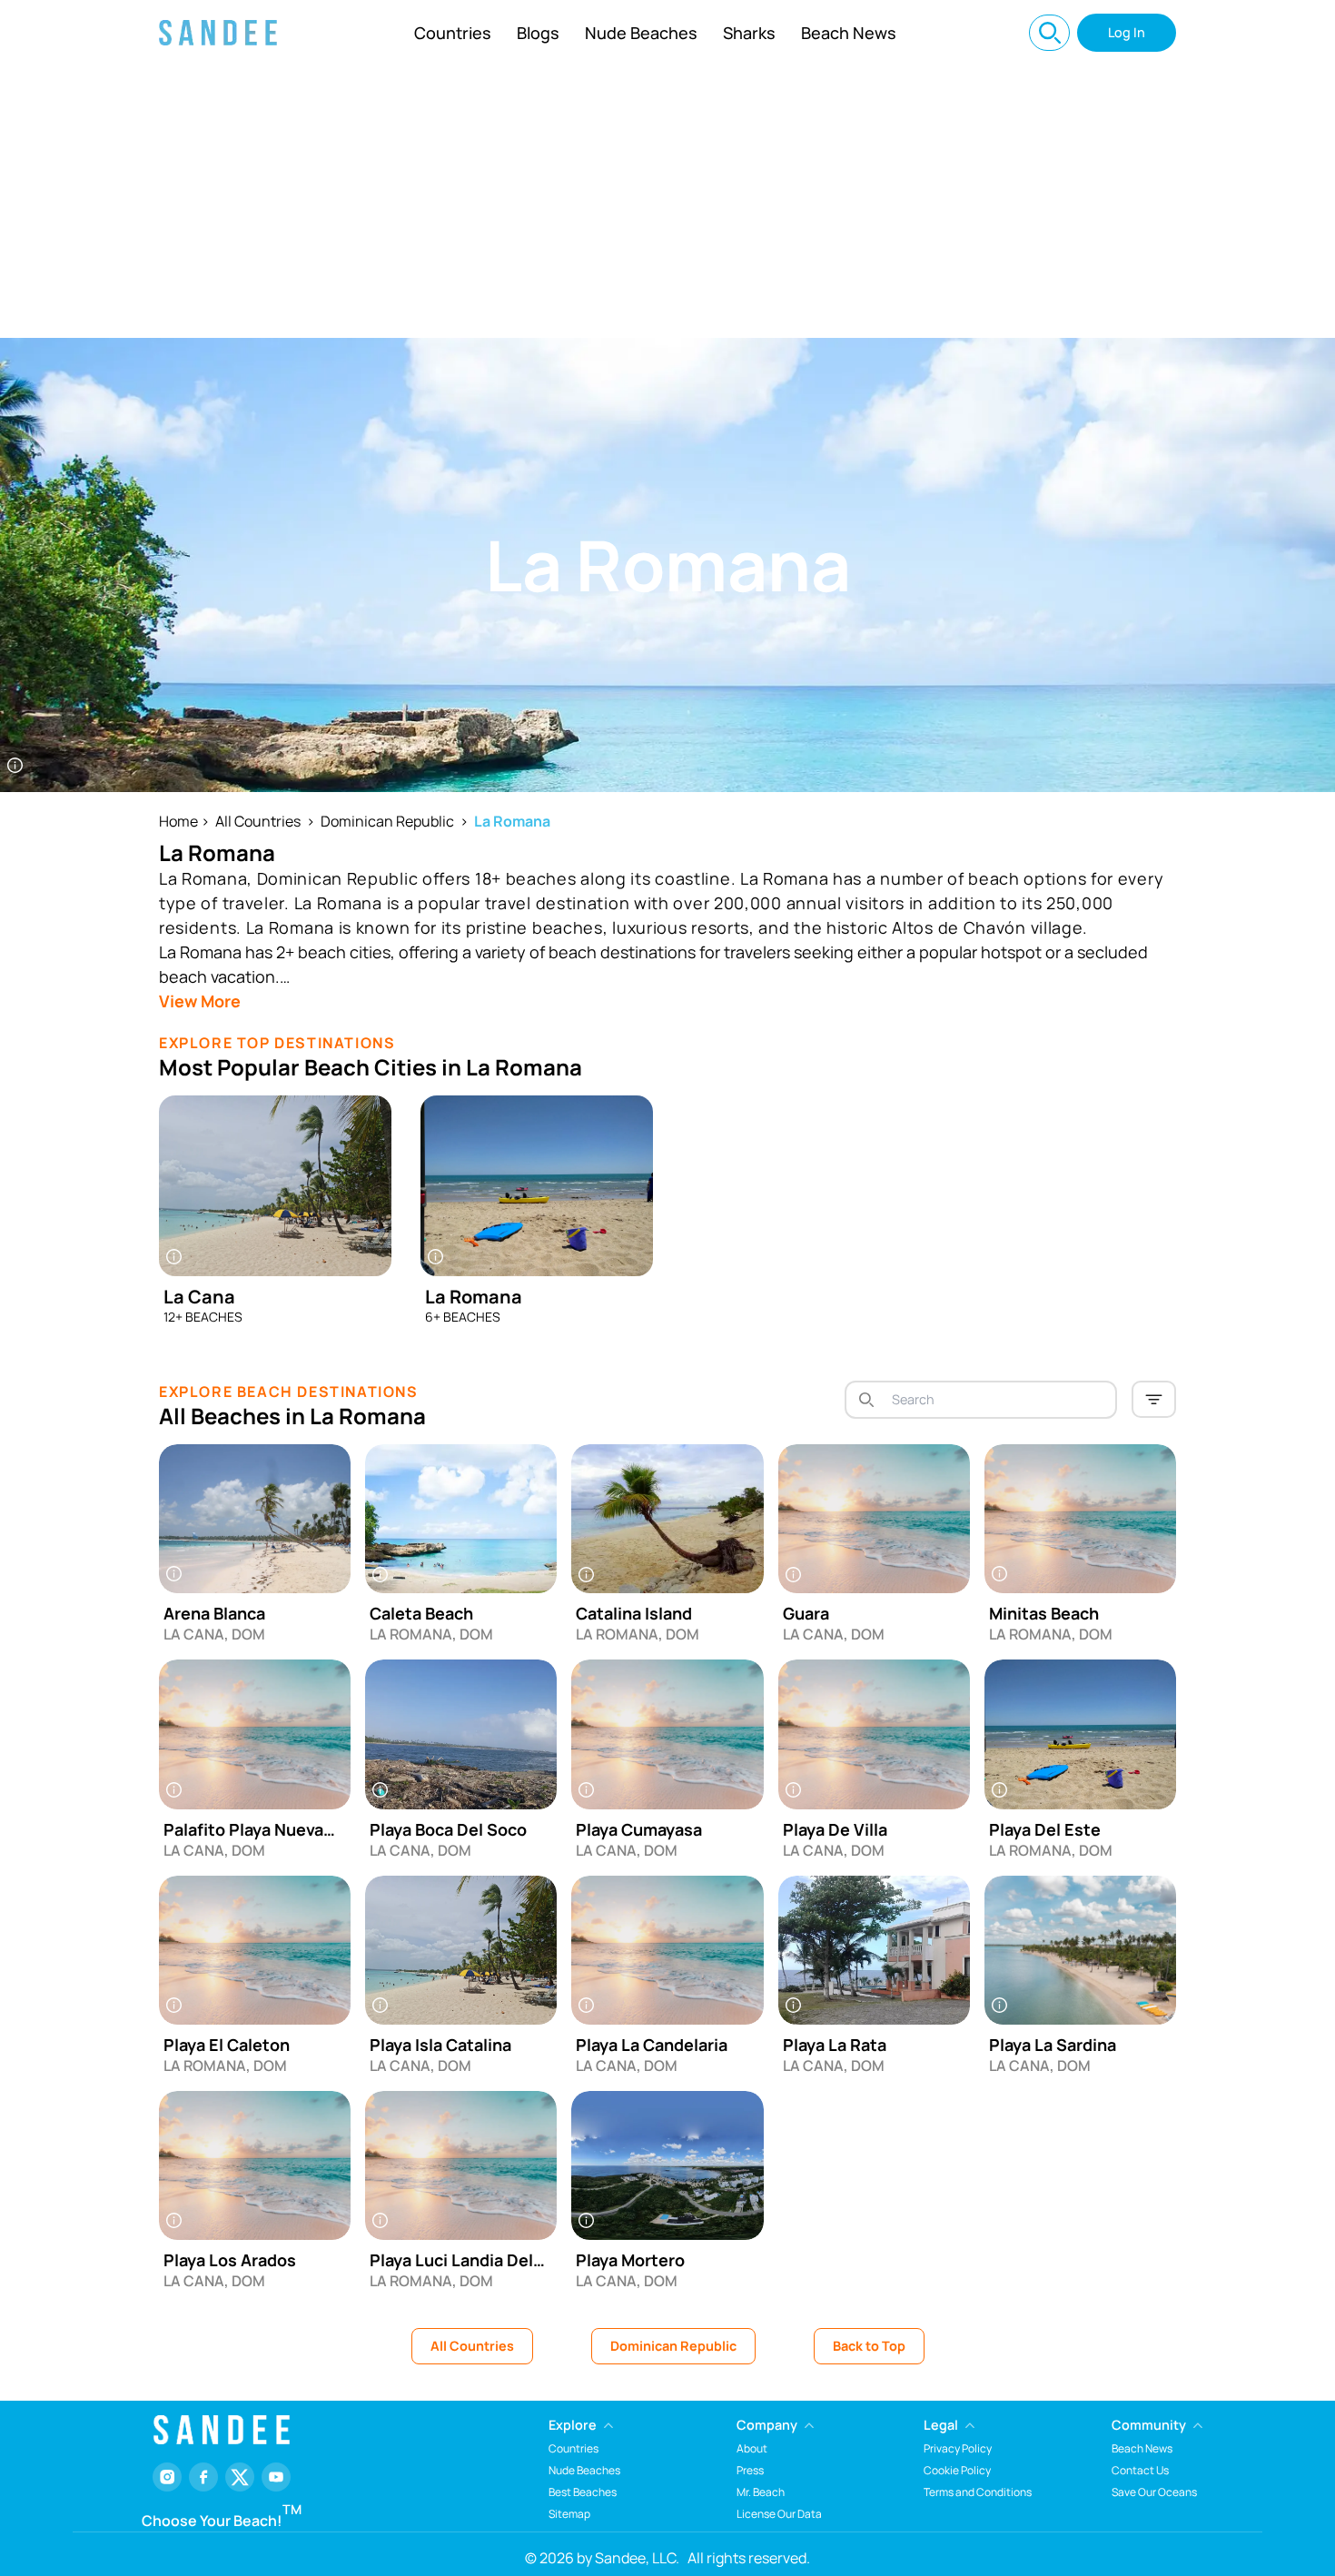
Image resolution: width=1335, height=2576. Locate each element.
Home (178, 821)
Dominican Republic (387, 821)
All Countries (258, 821)
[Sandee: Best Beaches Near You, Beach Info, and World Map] (218, 33)
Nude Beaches (641, 33)
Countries (453, 33)
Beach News (849, 33)
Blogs (538, 33)
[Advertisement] (667, 202)
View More (200, 1001)
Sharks (749, 33)
